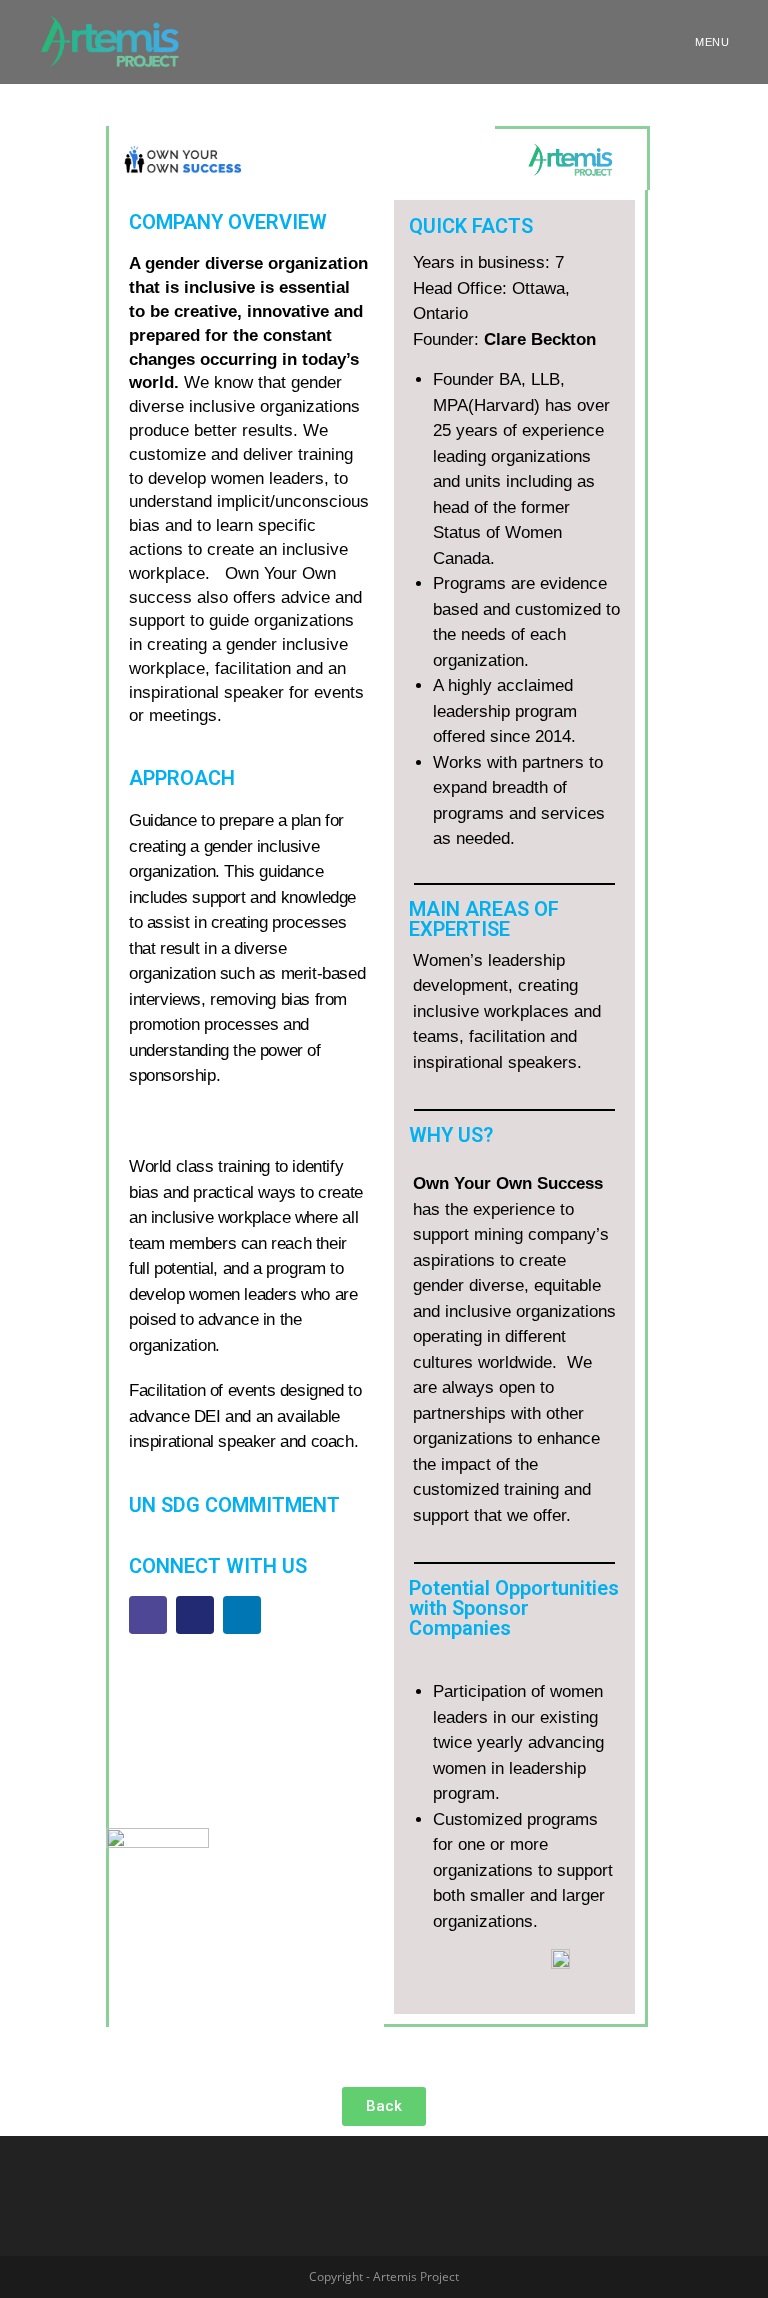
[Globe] (148, 1615)
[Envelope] (195, 1615)
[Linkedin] (242, 1615)
